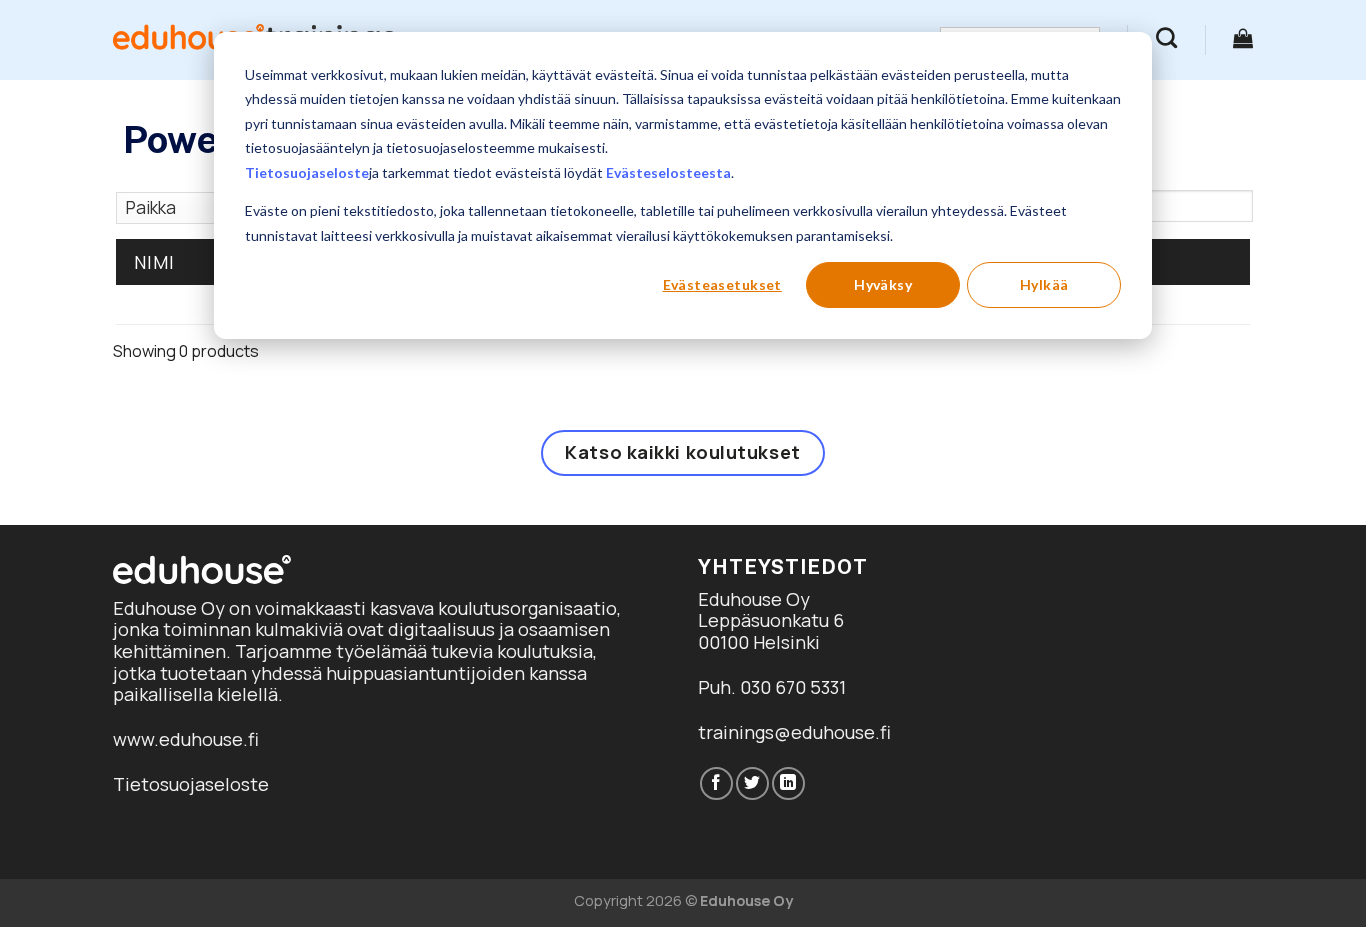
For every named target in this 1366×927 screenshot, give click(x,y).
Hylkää (1044, 284)
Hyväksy (883, 284)
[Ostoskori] (1243, 38)
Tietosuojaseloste (307, 172)
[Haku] (1166, 37)
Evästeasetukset (722, 284)
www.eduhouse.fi (186, 739)
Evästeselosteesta (668, 172)
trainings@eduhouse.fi (794, 732)
